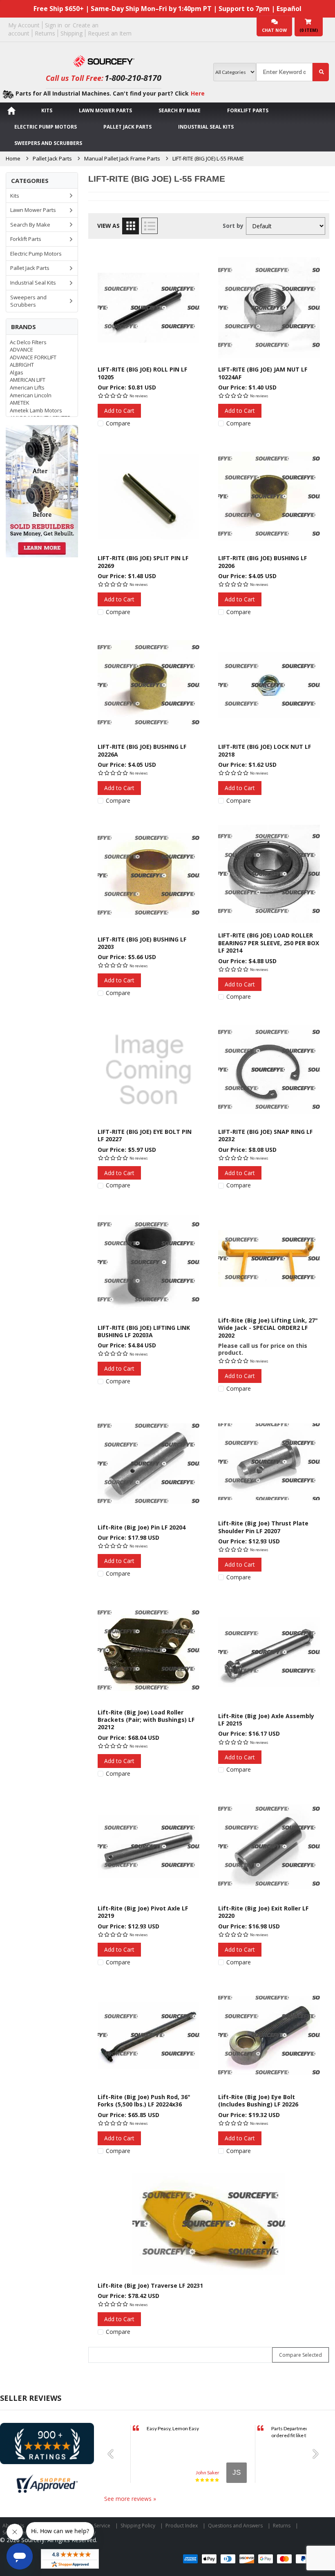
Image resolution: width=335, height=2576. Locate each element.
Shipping (71, 33)
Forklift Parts (248, 110)
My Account (24, 25)
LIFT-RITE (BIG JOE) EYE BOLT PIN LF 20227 (145, 1135)
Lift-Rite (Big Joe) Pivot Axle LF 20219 (143, 1912)
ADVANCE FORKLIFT (33, 357)
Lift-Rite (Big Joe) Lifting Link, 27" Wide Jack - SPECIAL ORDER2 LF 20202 (268, 1328)
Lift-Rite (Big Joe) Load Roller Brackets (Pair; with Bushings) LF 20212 (146, 1720)
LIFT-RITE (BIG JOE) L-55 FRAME (208, 158)
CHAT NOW (274, 30)
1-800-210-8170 (133, 78)
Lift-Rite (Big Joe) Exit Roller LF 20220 (263, 1912)
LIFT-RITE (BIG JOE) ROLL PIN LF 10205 (142, 373)
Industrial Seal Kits (206, 127)
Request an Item (110, 33)
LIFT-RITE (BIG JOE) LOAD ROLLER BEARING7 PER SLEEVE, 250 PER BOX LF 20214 (269, 943)
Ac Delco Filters (28, 342)
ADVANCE (21, 350)
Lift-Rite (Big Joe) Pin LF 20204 (142, 1527)
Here (198, 93)
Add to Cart (119, 411)
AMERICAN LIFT (28, 380)
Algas (17, 372)
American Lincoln (31, 395)
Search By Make (180, 110)
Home (13, 158)
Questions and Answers (235, 2526)
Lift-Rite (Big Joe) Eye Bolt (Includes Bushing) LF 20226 (258, 2101)
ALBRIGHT (22, 365)
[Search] (321, 72)
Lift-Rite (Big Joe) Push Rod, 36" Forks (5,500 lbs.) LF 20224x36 (144, 2101)
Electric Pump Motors (46, 127)
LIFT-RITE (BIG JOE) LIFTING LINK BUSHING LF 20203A (144, 1331)
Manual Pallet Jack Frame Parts (122, 158)
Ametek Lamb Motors (36, 410)
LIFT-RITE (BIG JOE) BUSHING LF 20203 (142, 943)
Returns (45, 33)
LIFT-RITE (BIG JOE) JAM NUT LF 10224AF (263, 373)
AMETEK (20, 403)
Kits (47, 110)
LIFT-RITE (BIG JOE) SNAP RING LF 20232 (265, 1135)
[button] (113, 2454)
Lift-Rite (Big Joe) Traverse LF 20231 (150, 2285)
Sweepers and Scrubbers (48, 143)
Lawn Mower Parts (105, 110)
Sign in (54, 25)
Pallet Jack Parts (127, 127)
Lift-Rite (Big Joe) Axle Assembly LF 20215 (266, 1720)
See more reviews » (130, 2499)
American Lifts (27, 387)
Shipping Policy (138, 2526)
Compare (118, 423)
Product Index (182, 2526)
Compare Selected (300, 2355)
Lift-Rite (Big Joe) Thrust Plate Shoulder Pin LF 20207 (263, 1527)
